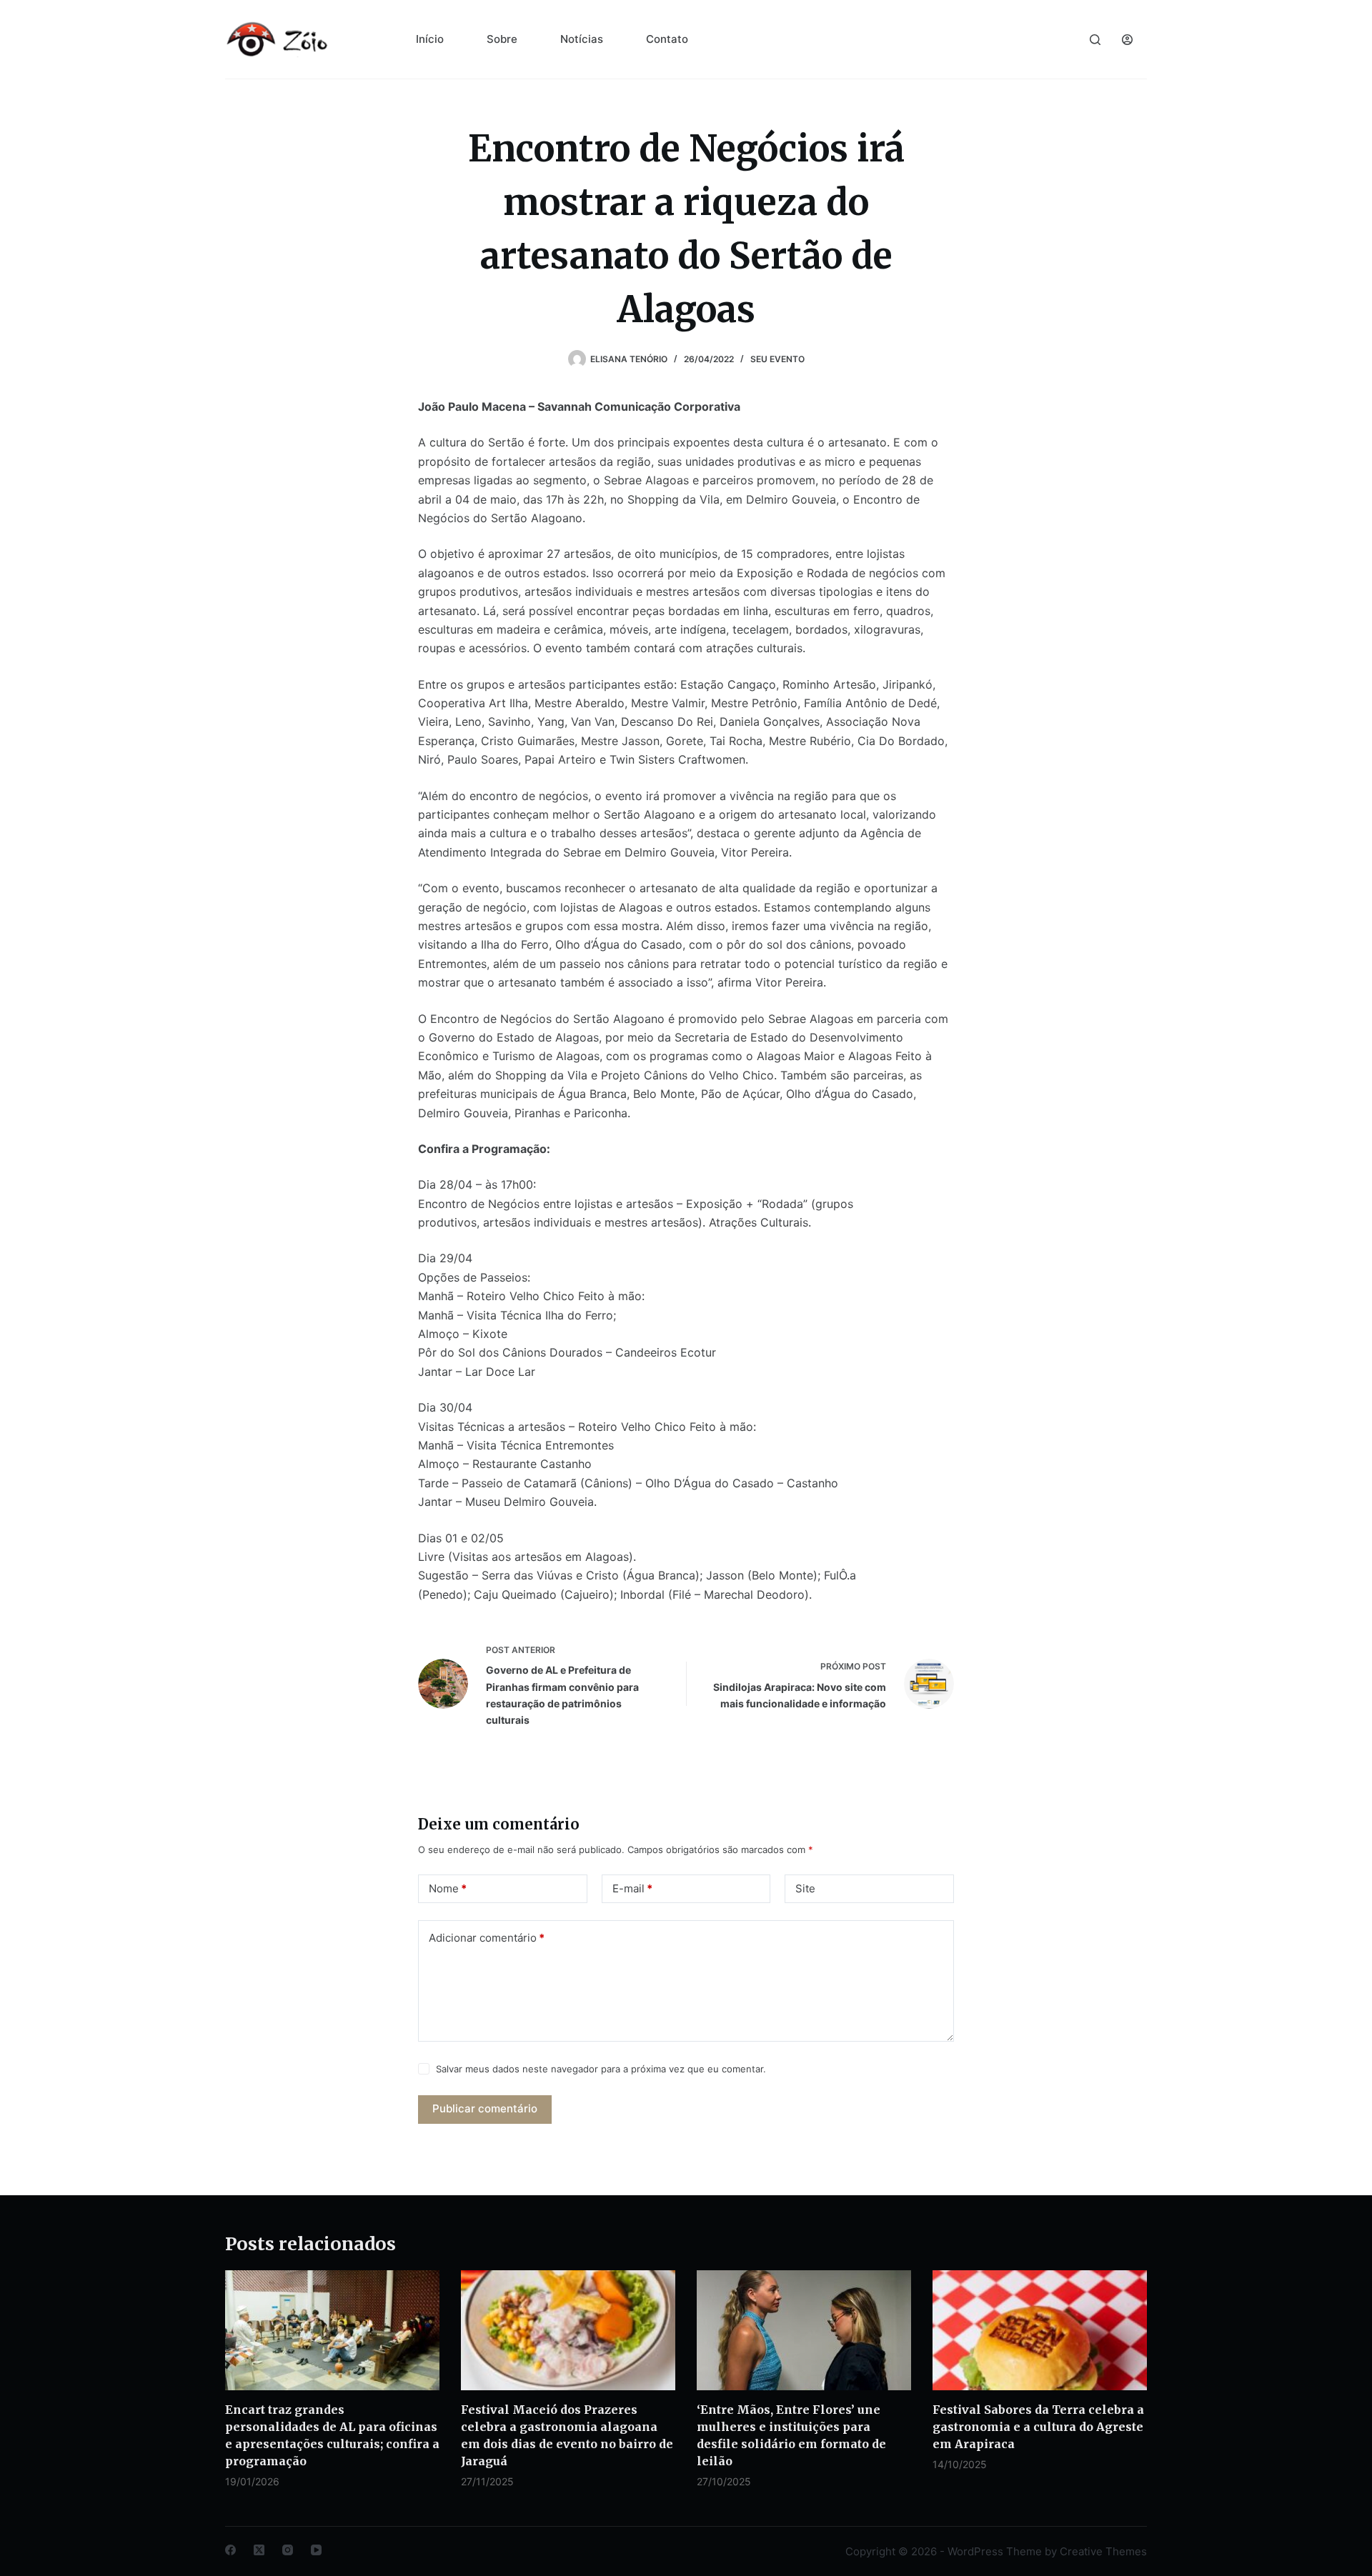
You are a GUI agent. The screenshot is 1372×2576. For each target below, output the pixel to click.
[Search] (1095, 40)
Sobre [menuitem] (502, 39)
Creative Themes (1103, 2551)
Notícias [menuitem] (582, 39)
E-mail (632, 1888)
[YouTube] (316, 2550)
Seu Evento (777, 359)
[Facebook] (230, 2550)
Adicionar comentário (487, 1938)
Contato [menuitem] (667, 39)
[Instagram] (288, 2550)
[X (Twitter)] (259, 2550)
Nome (448, 1888)
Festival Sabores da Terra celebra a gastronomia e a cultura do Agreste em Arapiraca (1038, 2427)
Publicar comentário (485, 2108)
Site (805, 1888)
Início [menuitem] (430, 39)
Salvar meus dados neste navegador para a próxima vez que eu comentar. (601, 2069)
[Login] (1127, 40)
